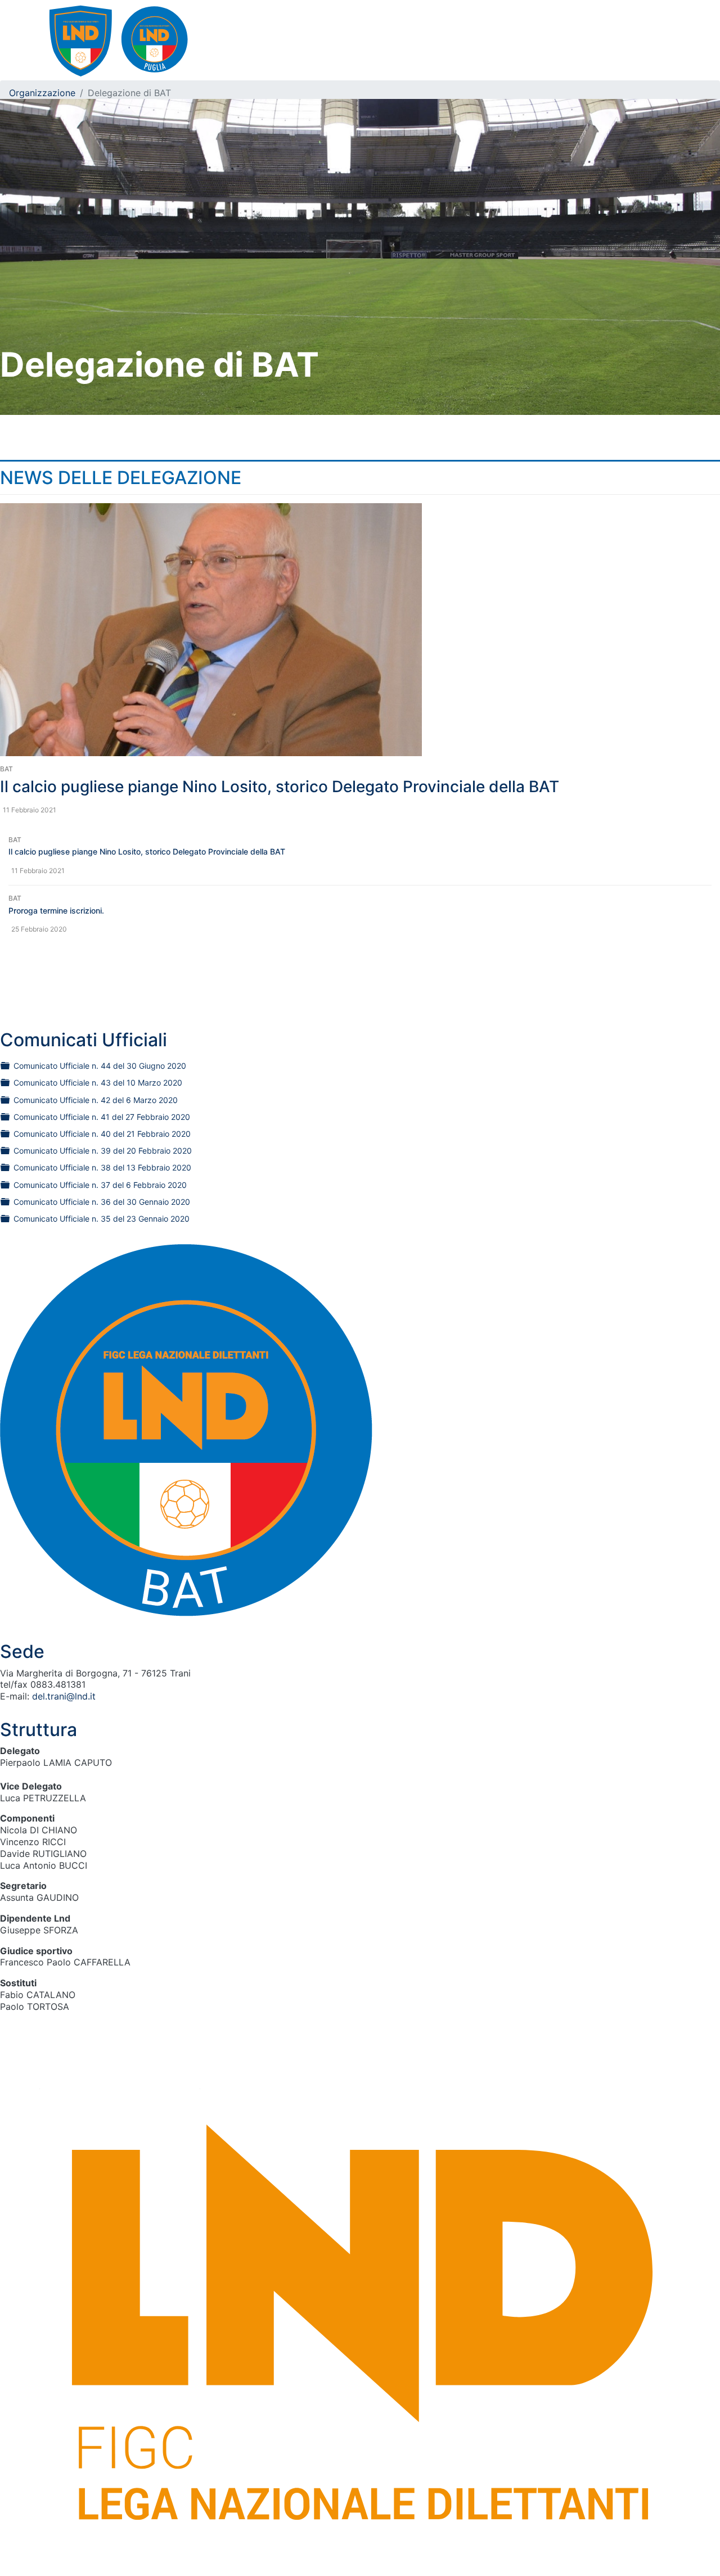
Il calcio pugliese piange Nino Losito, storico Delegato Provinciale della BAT (280, 787)
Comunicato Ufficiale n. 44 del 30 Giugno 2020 (100, 1066)
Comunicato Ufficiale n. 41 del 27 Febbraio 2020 (102, 1117)
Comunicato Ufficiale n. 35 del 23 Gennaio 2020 (102, 1219)
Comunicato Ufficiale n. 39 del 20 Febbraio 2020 (103, 1151)
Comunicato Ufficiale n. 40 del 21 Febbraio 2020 (102, 1134)
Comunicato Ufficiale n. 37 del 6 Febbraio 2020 (100, 1185)
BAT (6, 769)
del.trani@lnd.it (64, 1696)
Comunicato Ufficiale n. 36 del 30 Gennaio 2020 (102, 1202)
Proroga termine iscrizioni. (56, 910)
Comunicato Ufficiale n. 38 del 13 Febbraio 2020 (102, 1167)
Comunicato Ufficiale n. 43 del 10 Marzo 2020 (98, 1083)
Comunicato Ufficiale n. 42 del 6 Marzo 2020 (96, 1100)
